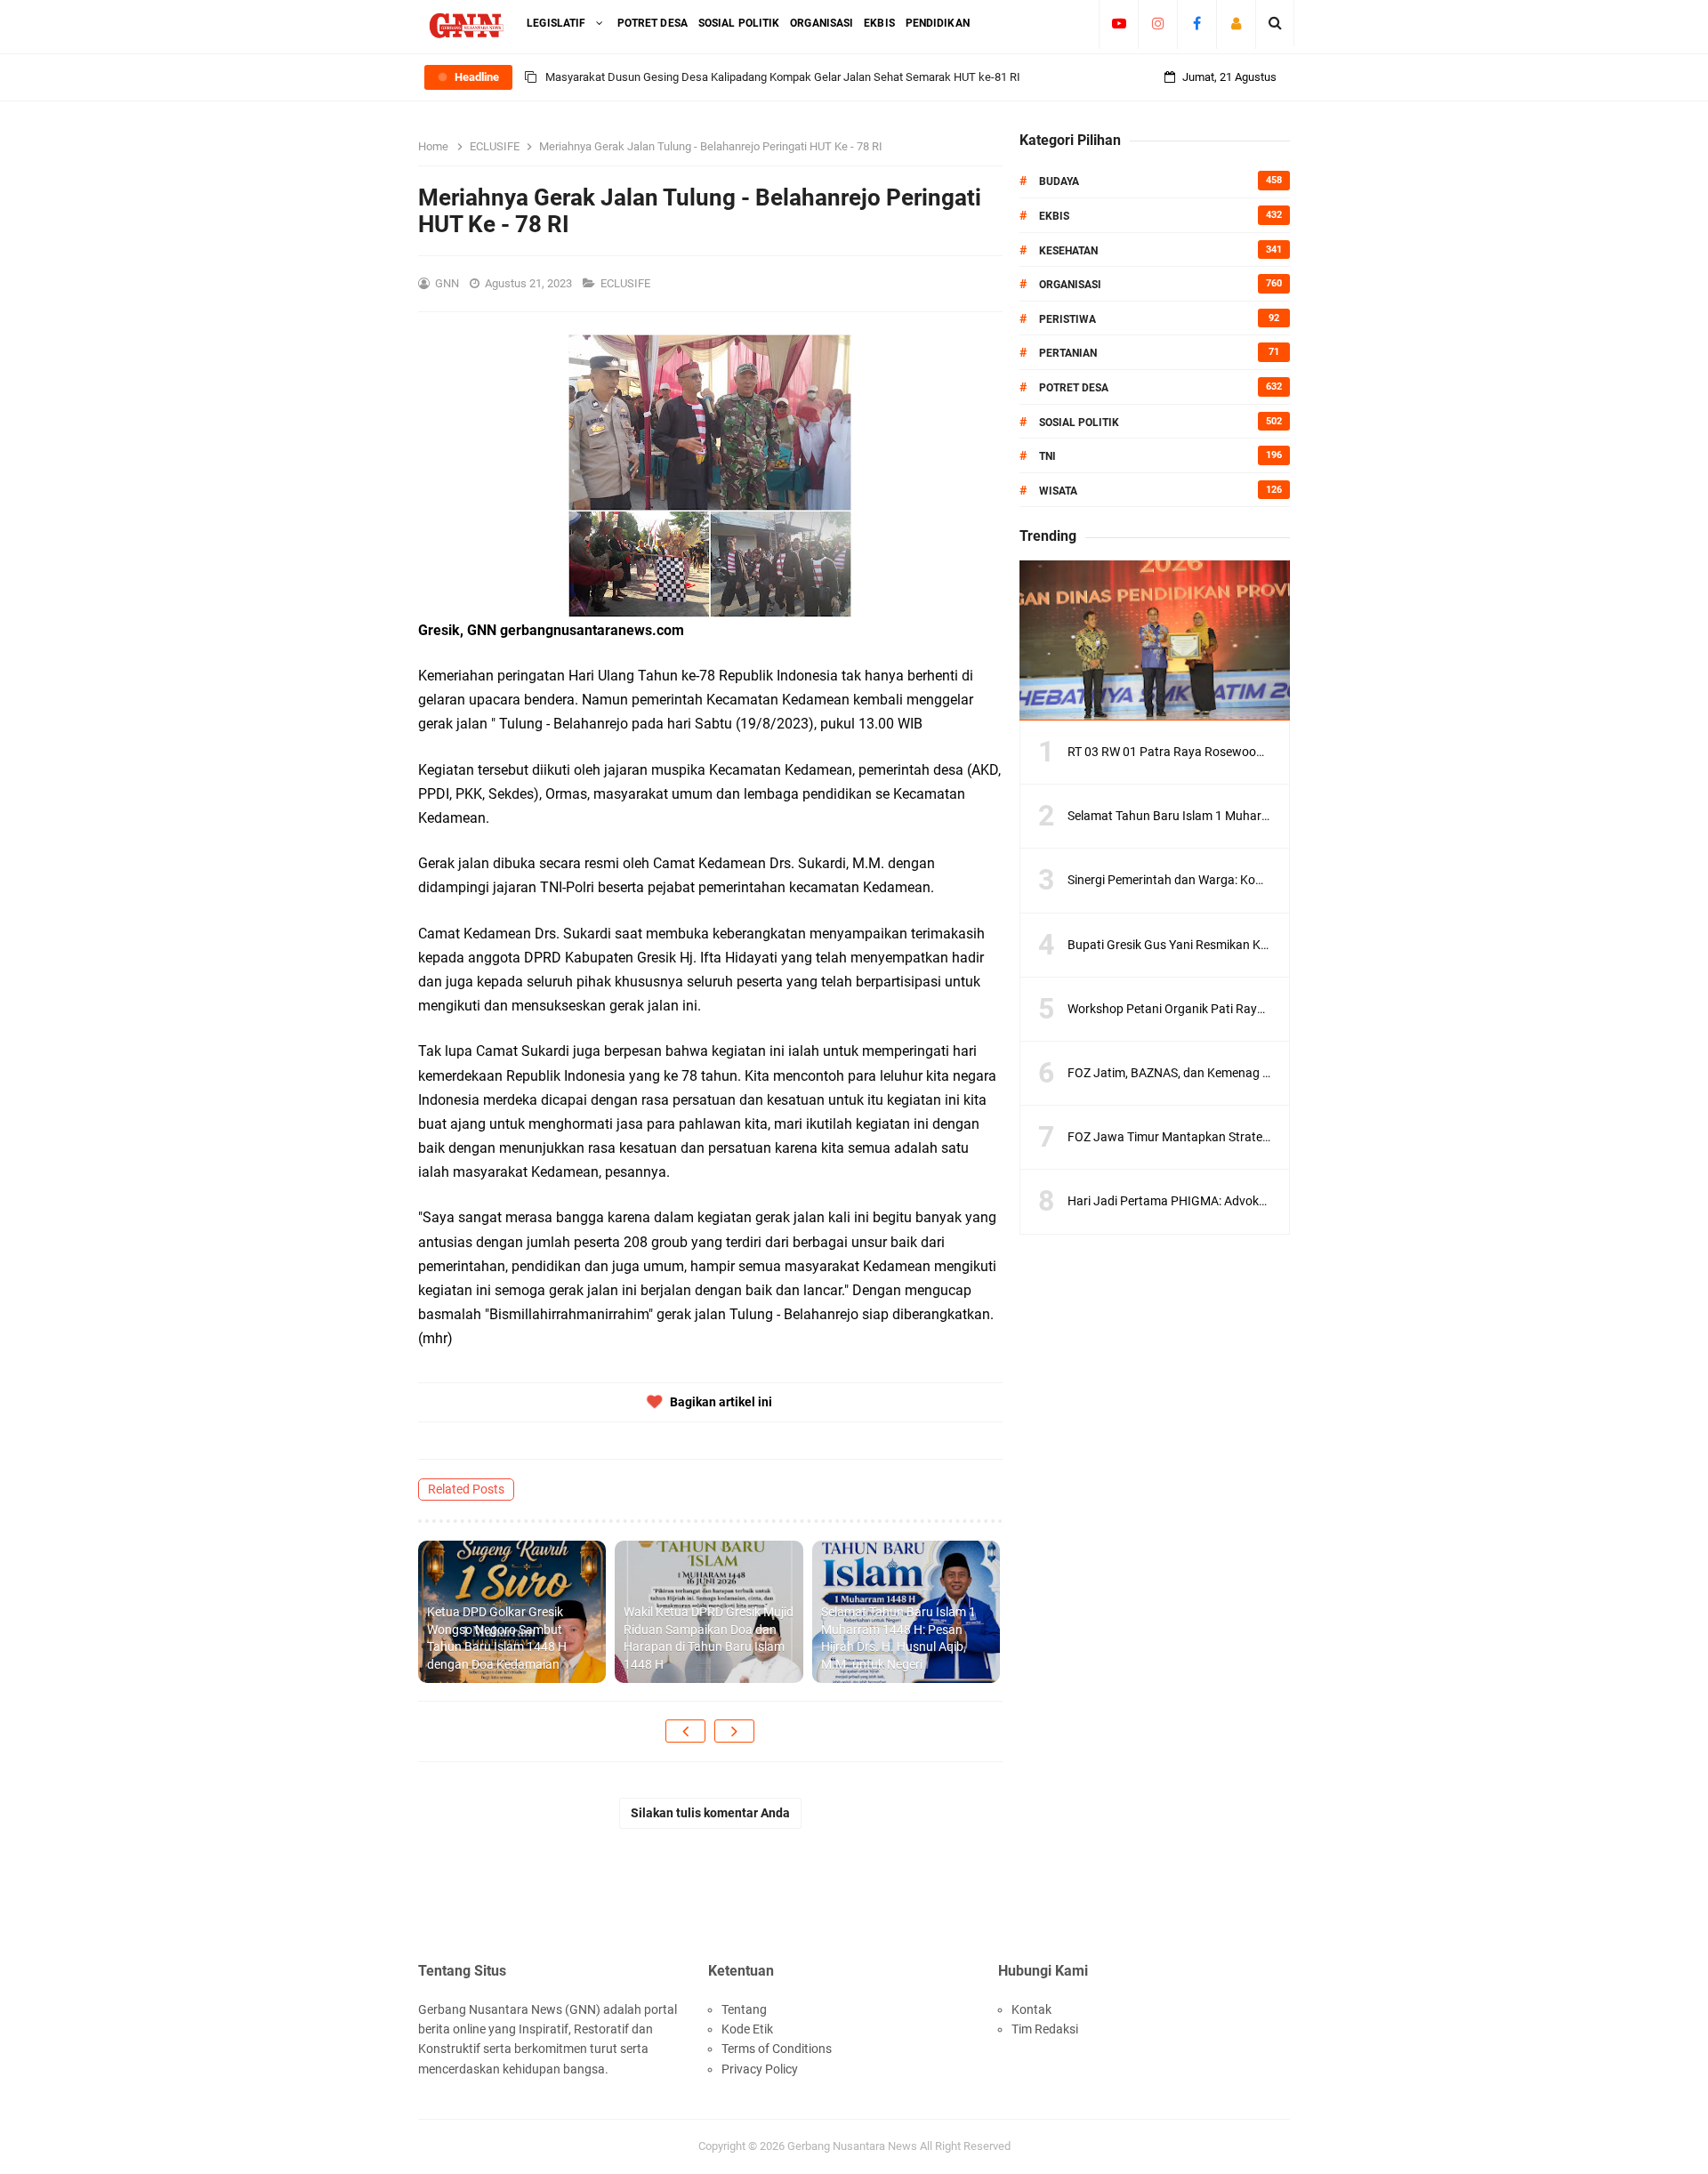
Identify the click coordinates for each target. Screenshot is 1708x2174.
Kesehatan (1068, 251)
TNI (1047, 456)
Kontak (1031, 2009)
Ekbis (1054, 216)
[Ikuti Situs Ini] (1236, 23)
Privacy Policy (760, 2069)
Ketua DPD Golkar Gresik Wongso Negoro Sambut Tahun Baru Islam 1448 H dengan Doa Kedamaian (497, 1638)
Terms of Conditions (777, 2049)
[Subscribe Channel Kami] (1119, 23)
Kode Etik (747, 2029)
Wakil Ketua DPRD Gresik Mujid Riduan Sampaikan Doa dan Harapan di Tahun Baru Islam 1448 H (709, 1638)
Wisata (1058, 491)
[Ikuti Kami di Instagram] (1158, 23)
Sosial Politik (1079, 423)
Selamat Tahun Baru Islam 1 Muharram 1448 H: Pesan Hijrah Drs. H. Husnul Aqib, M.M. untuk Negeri (898, 1638)
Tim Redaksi (1045, 2029)
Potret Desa (1074, 388)
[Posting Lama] (734, 1731)
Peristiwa (1067, 319)
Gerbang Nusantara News (854, 2146)
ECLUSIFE (627, 283)
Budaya (1059, 181)
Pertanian (1068, 353)
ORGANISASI (1070, 285)
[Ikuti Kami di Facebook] (1197, 23)
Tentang (744, 2009)
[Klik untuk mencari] (1275, 23)
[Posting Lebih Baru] (685, 1731)
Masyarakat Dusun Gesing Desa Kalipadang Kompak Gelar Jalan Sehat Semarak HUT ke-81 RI (783, 77)
